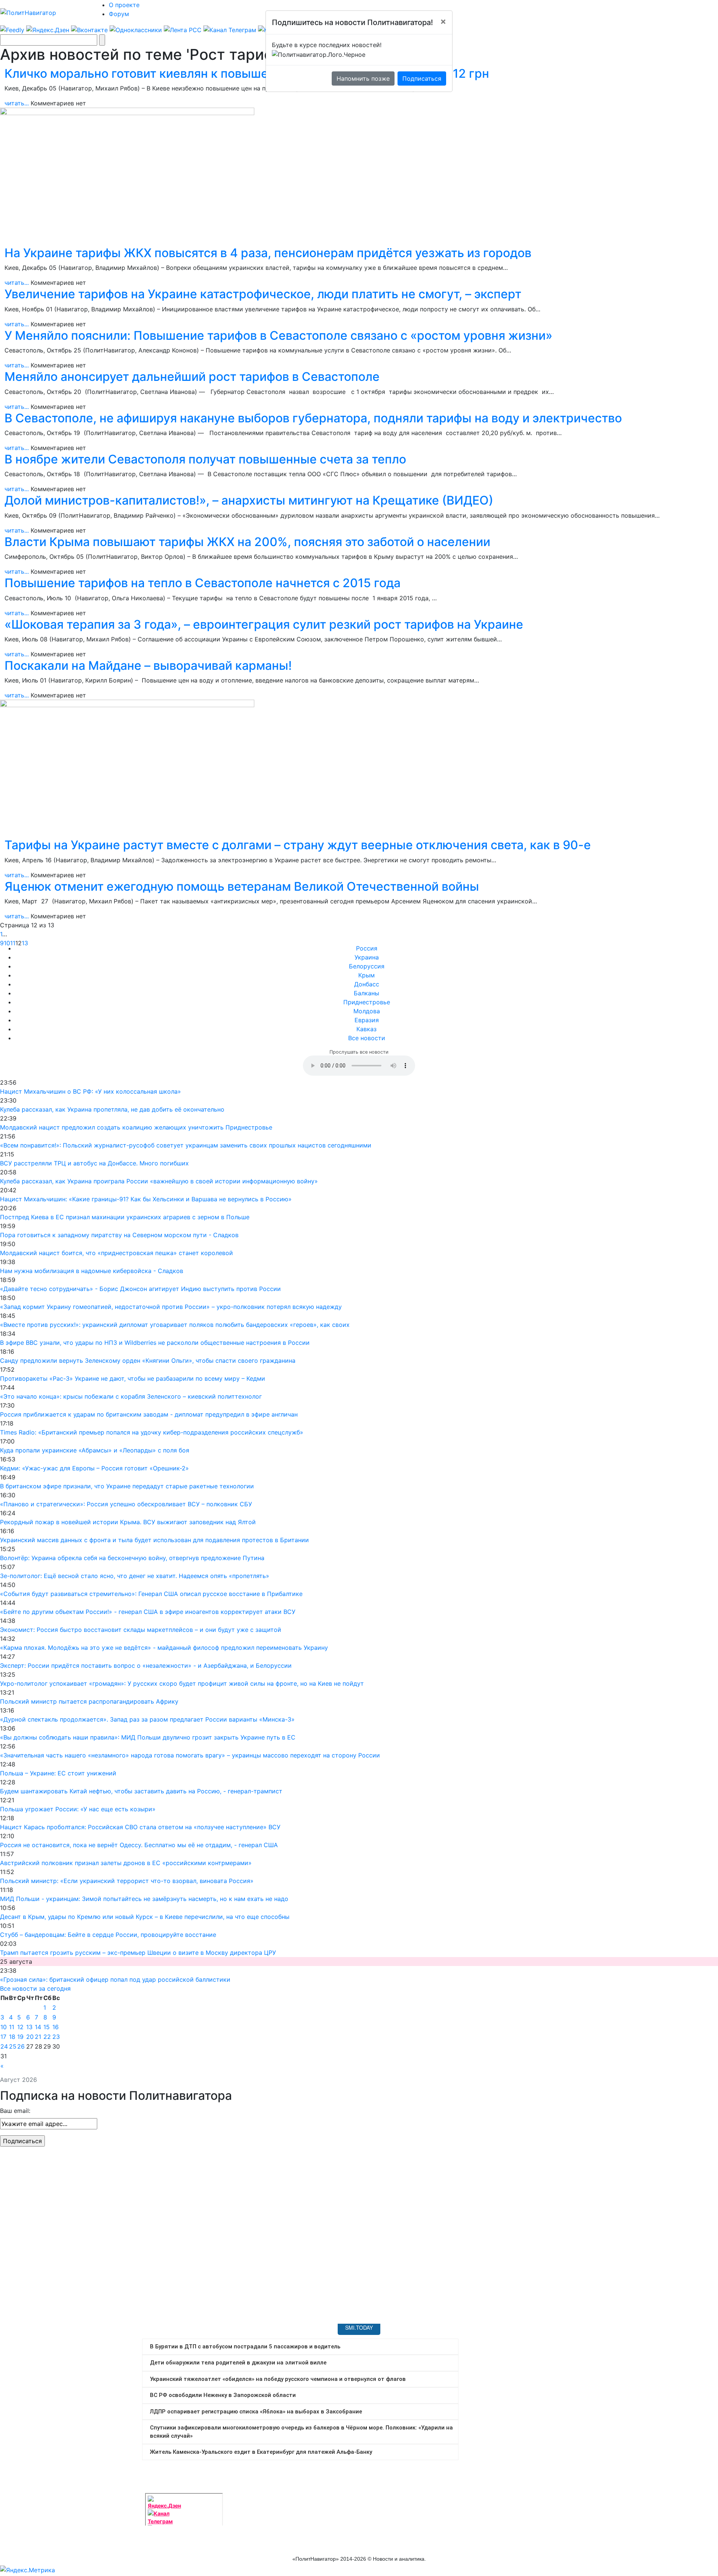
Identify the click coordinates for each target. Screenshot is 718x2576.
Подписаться (422, 78)
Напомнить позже (363, 78)
